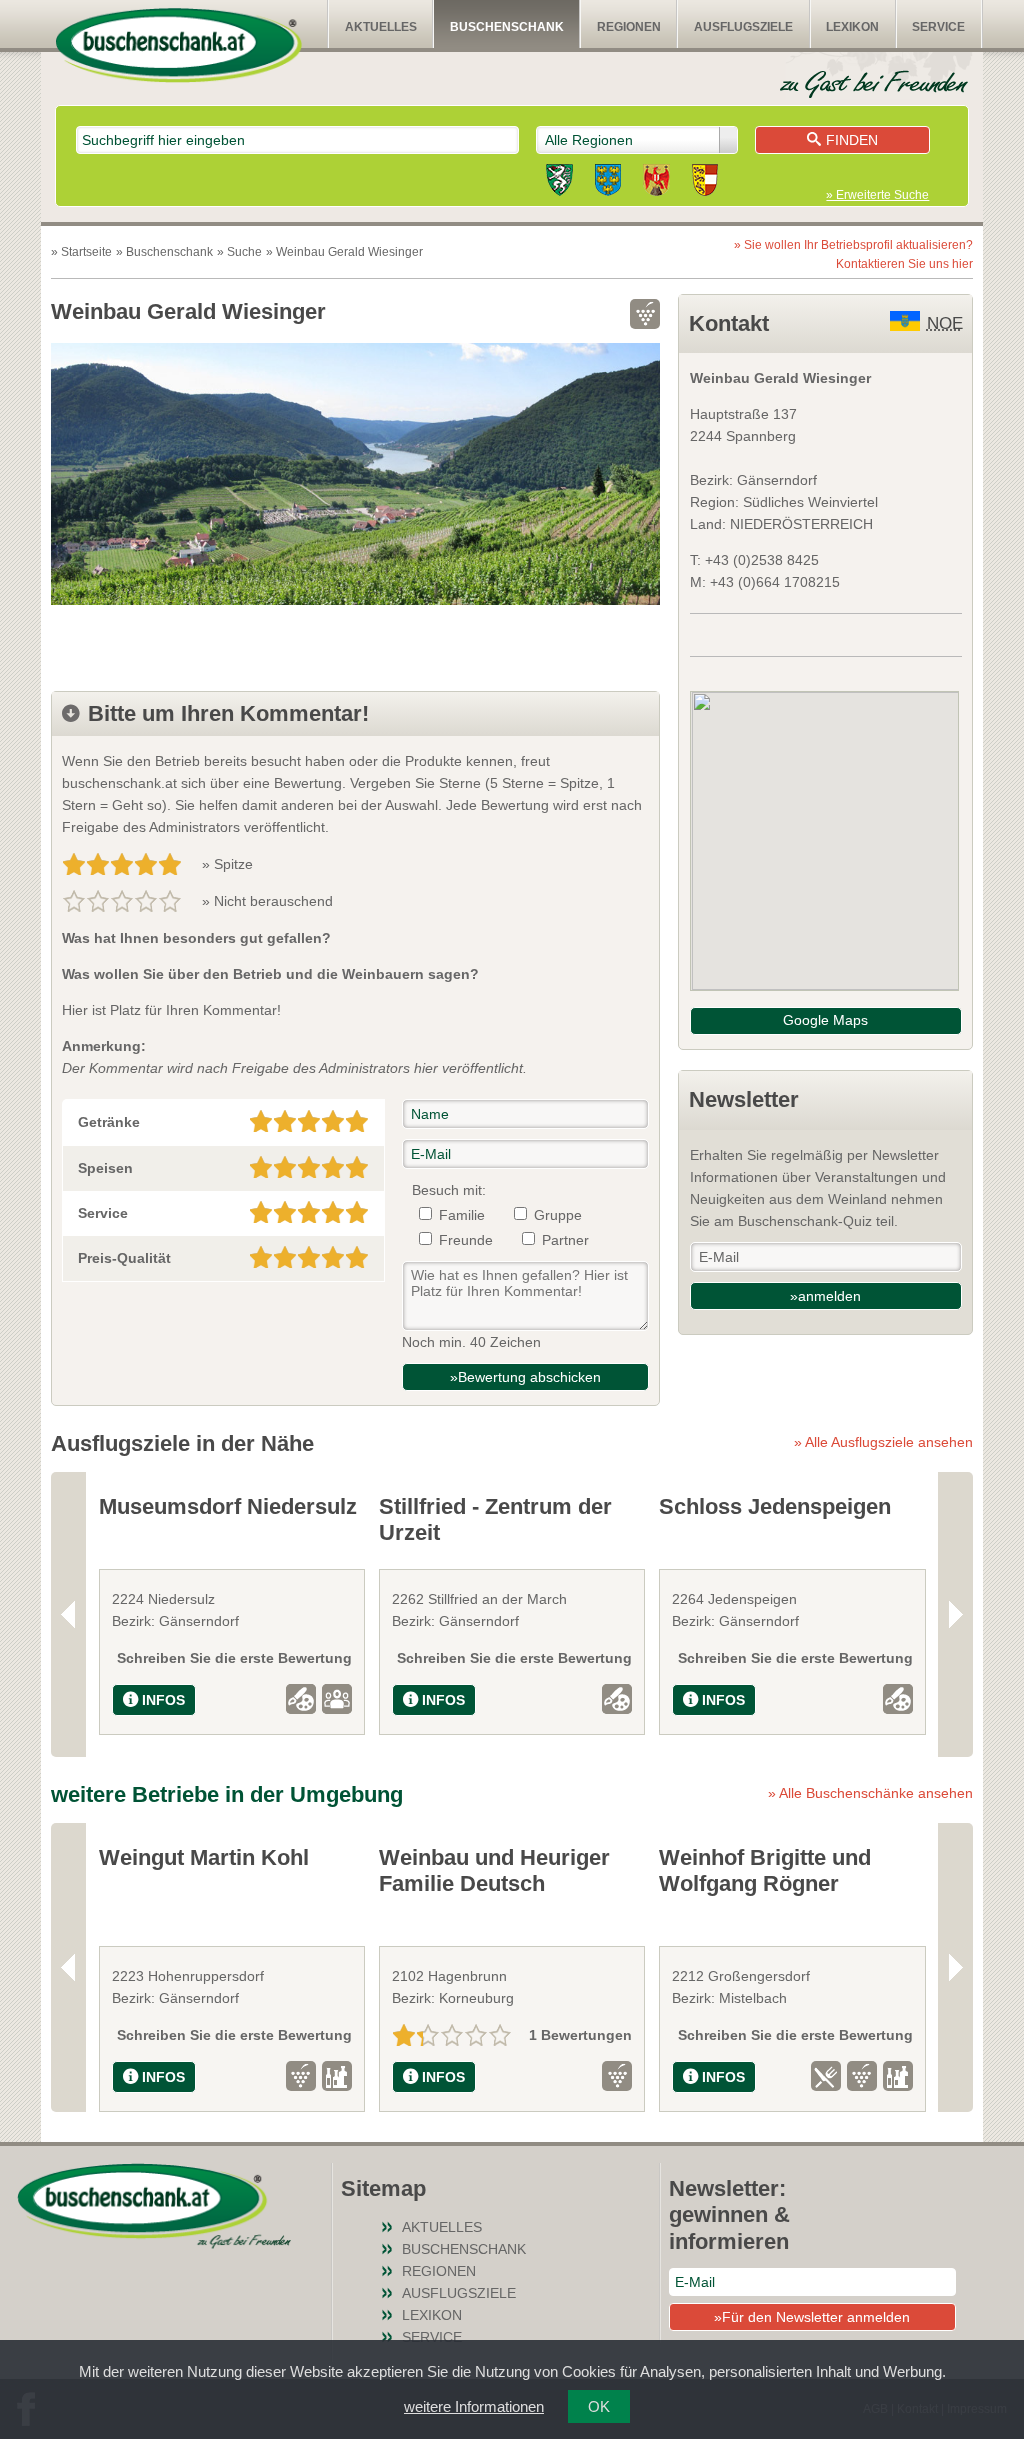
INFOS (163, 1700)
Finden (852, 140)
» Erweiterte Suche (877, 195)
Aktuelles (381, 27)
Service (938, 27)
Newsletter (744, 1099)
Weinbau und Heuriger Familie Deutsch (494, 1870)
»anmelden (825, 1296)
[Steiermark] (559, 183)
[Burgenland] (656, 183)
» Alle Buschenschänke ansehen (870, 1793)
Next (955, 1614)
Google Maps (825, 1020)
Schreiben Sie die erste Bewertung (234, 1658)
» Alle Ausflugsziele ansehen (883, 1442)
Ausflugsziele (743, 27)
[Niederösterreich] (608, 183)
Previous (68, 1614)
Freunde (466, 1240)
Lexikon (852, 27)
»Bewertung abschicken (525, 1377)
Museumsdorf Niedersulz (228, 1506)
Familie (462, 1215)
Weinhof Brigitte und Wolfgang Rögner (765, 1870)
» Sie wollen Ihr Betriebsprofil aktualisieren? (853, 254)
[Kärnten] (705, 183)
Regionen (629, 27)
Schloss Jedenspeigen (775, 1506)
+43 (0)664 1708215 (775, 582)
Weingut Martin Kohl (204, 1857)
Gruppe (558, 1215)
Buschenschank (507, 27)
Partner (565, 1240)
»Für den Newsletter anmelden (812, 2317)
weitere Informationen (474, 2406)
